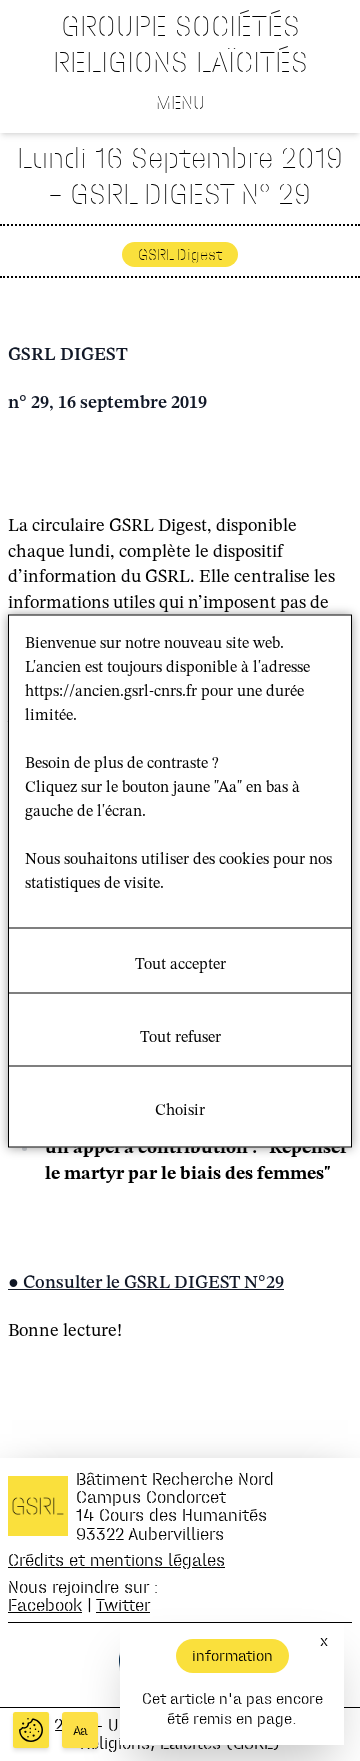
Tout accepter (180, 964)
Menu (180, 102)
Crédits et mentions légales (116, 1559)
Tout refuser (180, 1037)
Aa (80, 1730)
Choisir (180, 1110)
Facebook (45, 1604)
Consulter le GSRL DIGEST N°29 (153, 1283)
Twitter (123, 1604)
